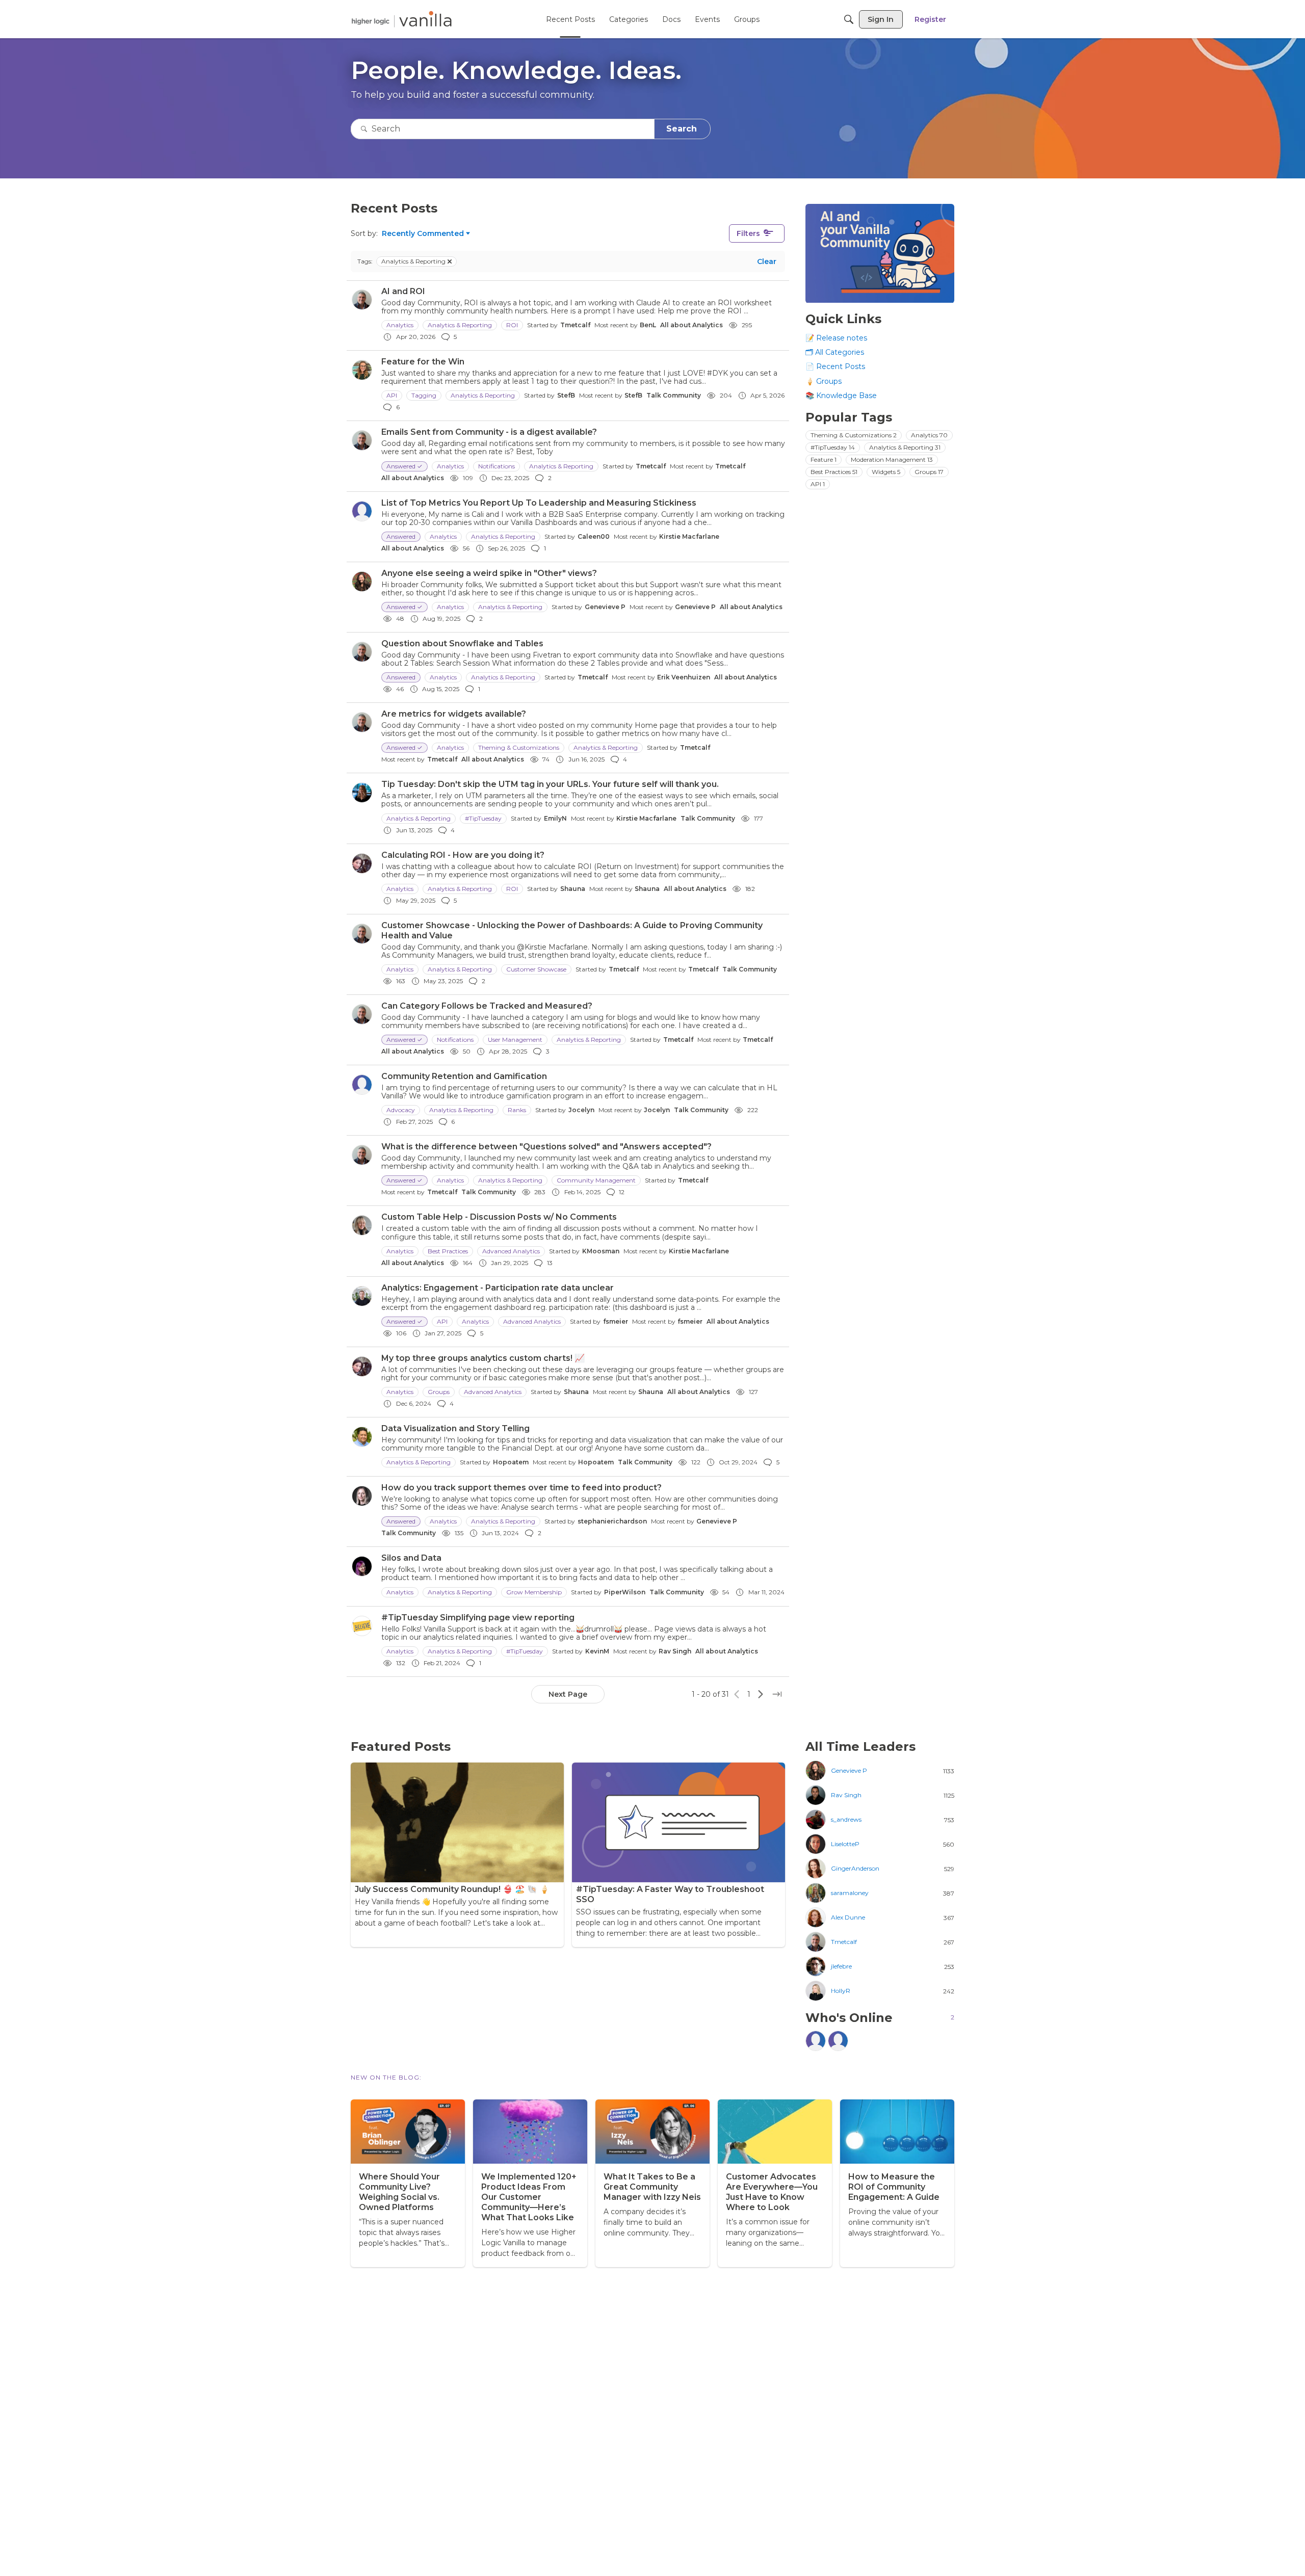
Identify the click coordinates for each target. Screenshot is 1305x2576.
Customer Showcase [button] (536, 969)
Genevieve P (605, 607)
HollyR (841, 1991)
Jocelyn (581, 1110)
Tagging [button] (424, 395)
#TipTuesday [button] (483, 818)
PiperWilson (625, 1592)
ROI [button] (512, 325)
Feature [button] (824, 459)
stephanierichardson (612, 1521)
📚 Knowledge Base (841, 396)
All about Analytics (691, 325)
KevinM (597, 1651)
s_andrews (846, 1820)
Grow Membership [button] (534, 1592)
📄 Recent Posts (835, 367)
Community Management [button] (596, 1180)
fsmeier (616, 1321)
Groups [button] (439, 1392)
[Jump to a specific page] (777, 1694)
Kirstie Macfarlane (689, 536)
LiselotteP (845, 1844)
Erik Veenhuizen (684, 677)
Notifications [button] (497, 466)
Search (682, 129)
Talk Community (674, 395)
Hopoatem (511, 1462)
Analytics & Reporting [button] (460, 325)
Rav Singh (675, 1651)
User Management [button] (515, 1040)
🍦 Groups (824, 381)
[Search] (849, 19)
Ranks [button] (517, 1110)
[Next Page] (761, 1694)
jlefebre (841, 1966)
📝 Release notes (836, 338)
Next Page (568, 1694)
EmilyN (555, 818)
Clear (767, 261)
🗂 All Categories (835, 353)
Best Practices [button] (448, 1251)
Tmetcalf (575, 325)
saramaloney (850, 1893)
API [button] (392, 395)
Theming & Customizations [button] (519, 747)
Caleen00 (594, 536)
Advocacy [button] (401, 1110)
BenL (648, 325)
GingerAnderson (855, 1869)
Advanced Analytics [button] (511, 1251)
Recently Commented (423, 234)
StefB (566, 395)
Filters (748, 233)
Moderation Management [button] (892, 459)
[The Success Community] (402, 19)
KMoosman (601, 1251)
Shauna (573, 889)
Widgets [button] (886, 472)
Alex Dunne (848, 1917)
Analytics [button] (400, 325)
